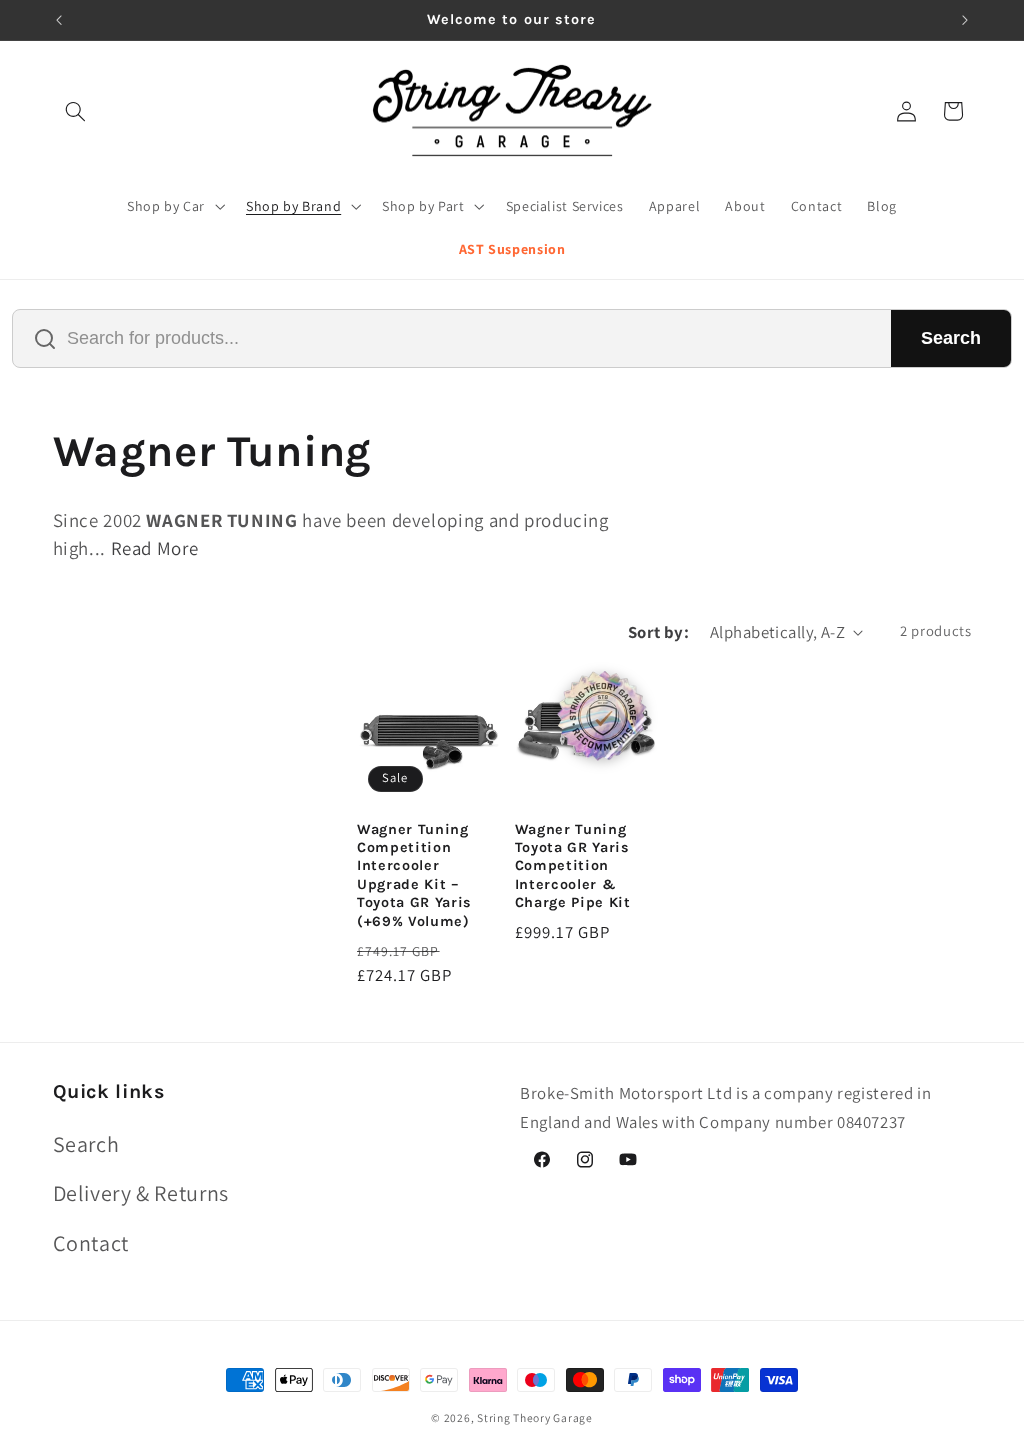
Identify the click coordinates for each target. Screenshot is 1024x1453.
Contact (91, 1243)
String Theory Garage (535, 1417)
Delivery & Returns (141, 1193)
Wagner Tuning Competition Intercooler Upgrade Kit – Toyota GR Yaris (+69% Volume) (414, 875)
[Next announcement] (965, 20)
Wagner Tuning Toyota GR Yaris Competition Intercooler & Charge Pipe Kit (573, 866)
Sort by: (658, 632)
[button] (76, 111)
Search (951, 338)
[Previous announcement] (59, 20)
